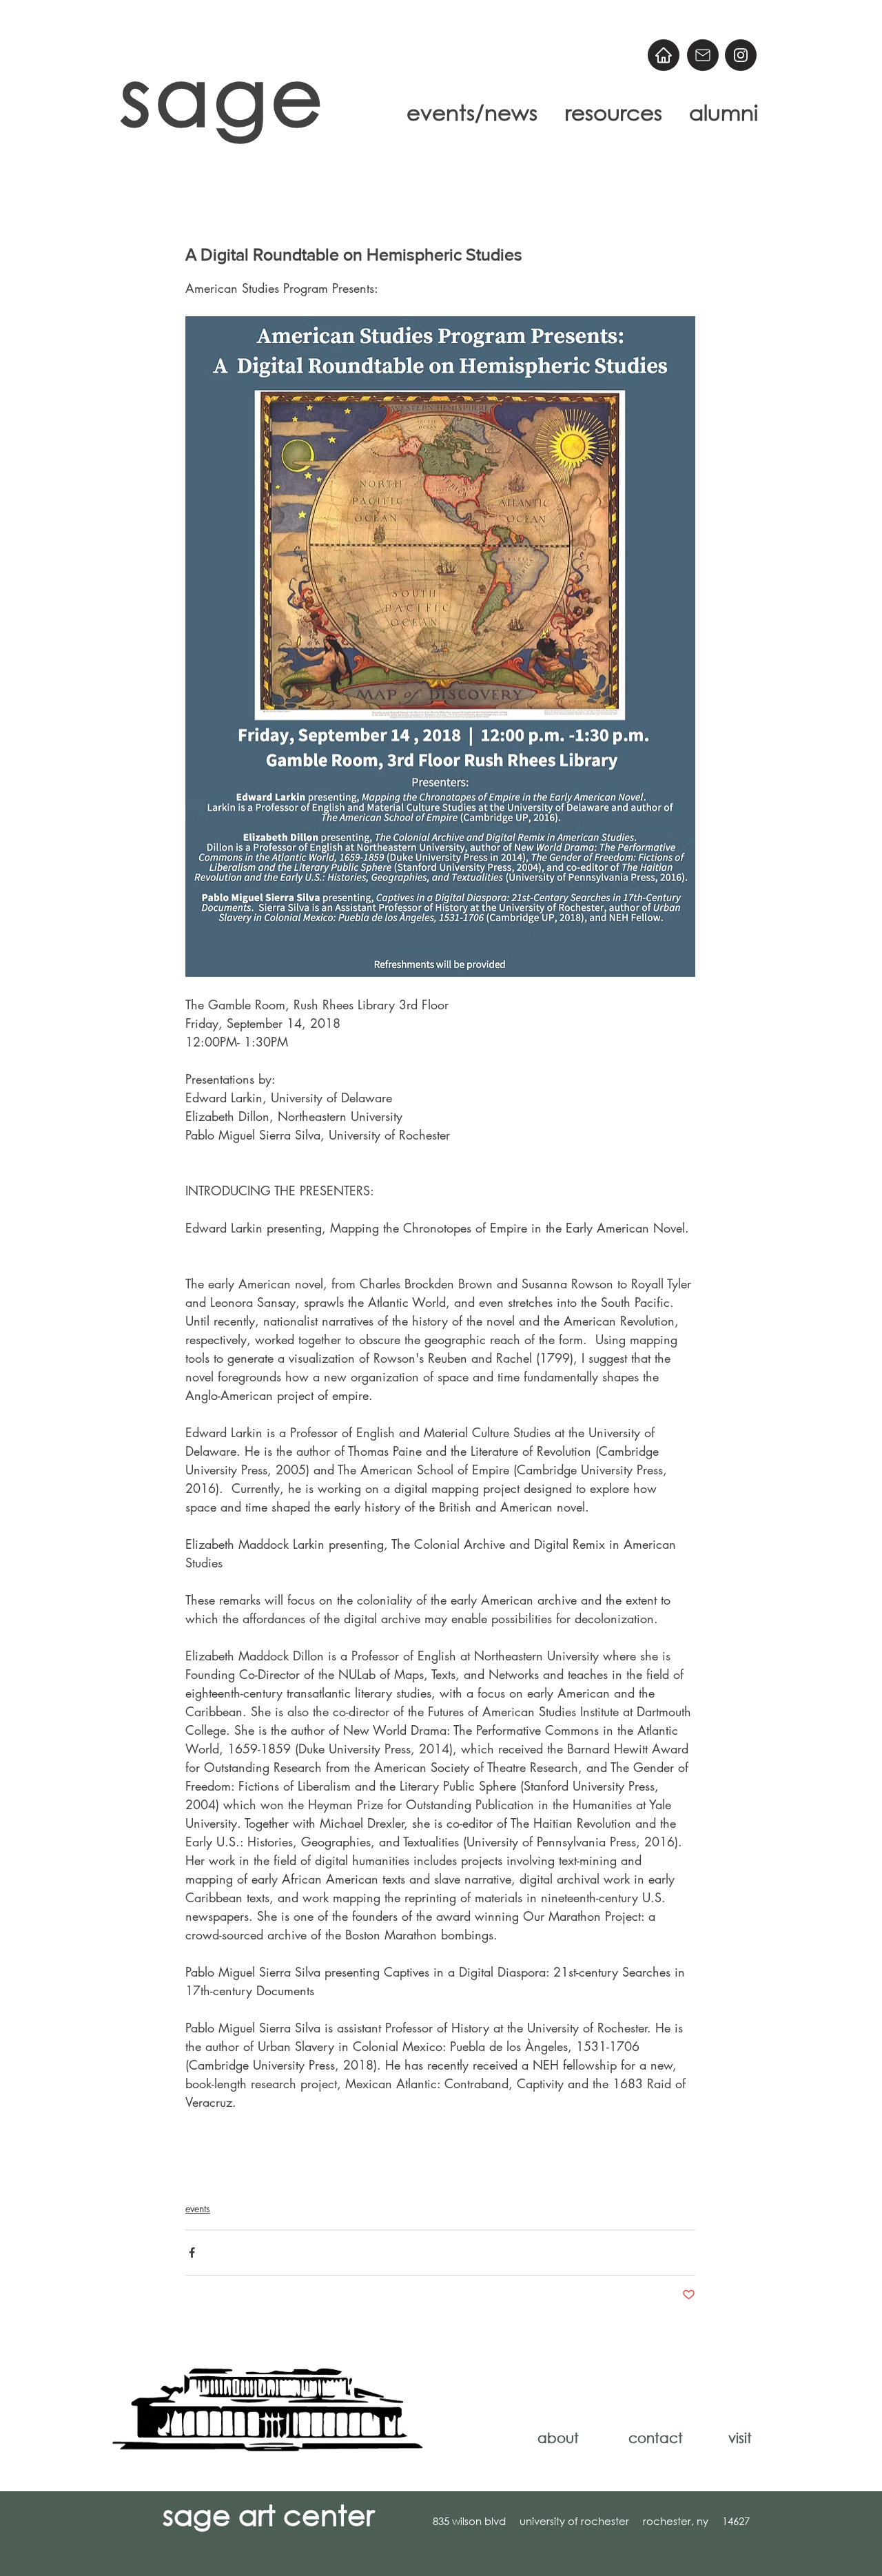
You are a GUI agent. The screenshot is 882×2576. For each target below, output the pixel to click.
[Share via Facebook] (192, 2253)
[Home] (664, 55)
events (198, 2208)
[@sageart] (741, 55)
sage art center (268, 2514)
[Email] (703, 55)
